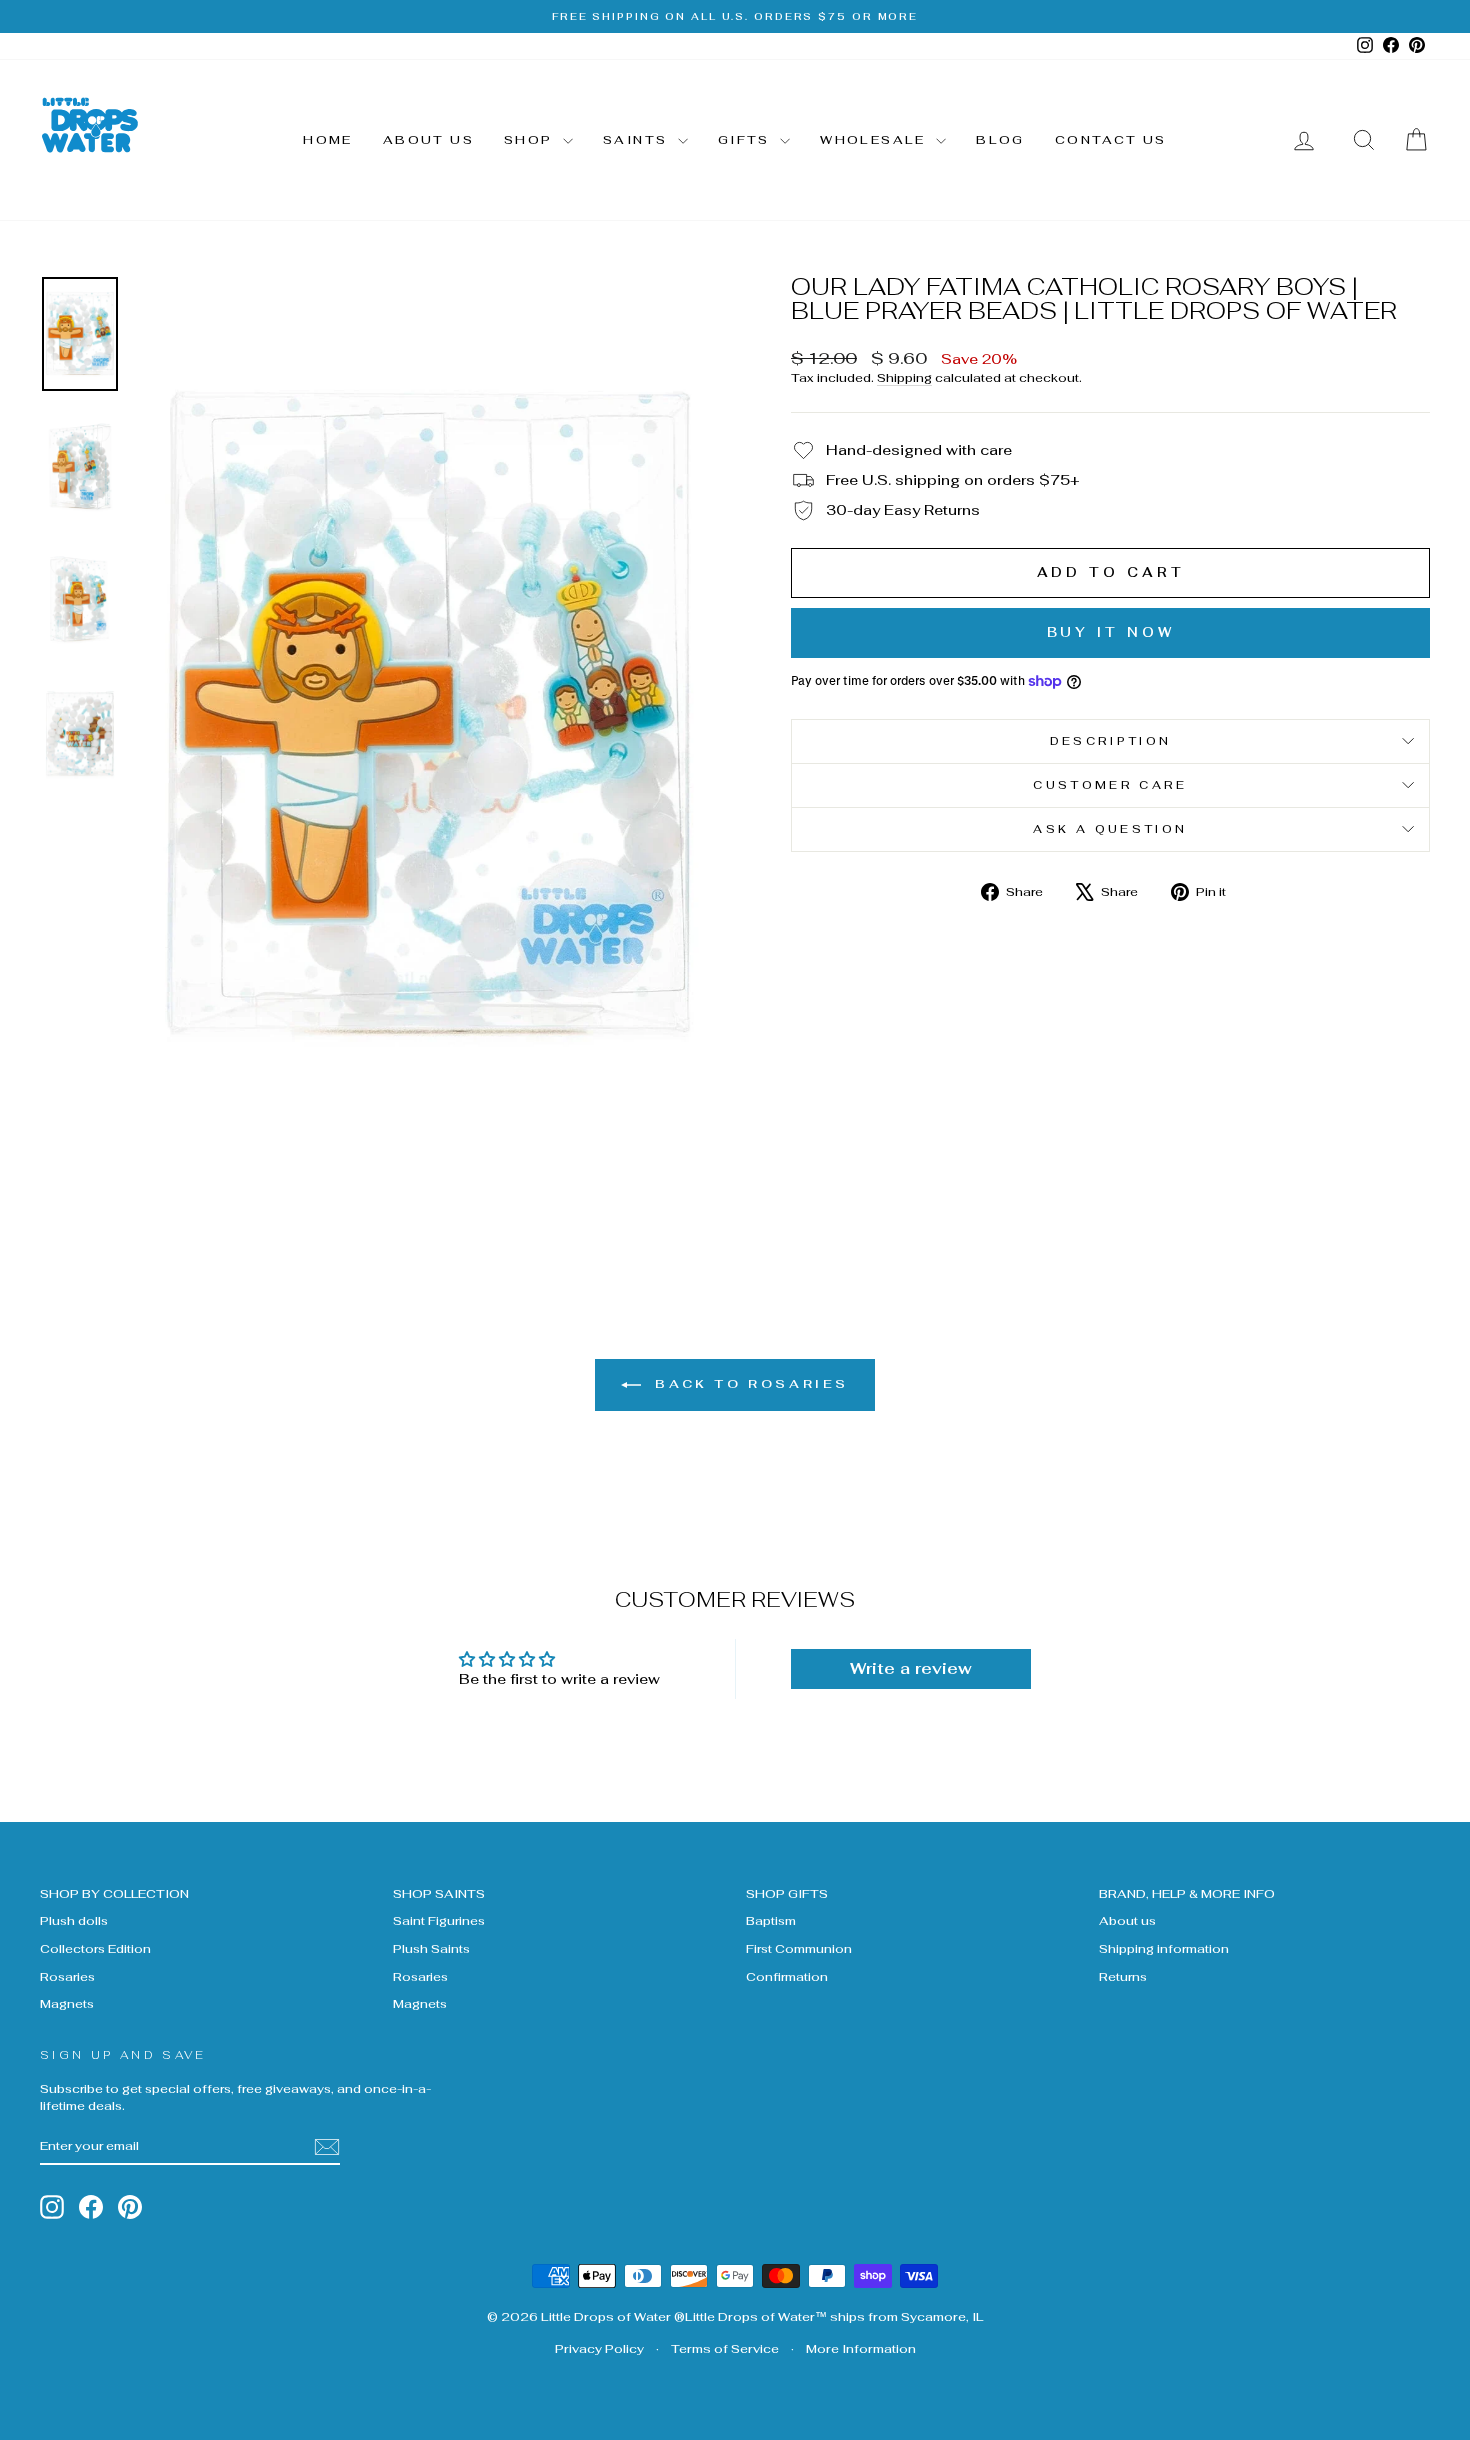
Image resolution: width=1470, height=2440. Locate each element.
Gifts (746, 140)
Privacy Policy (599, 2349)
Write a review (911, 1668)
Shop (531, 140)
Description (1111, 741)
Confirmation (787, 1976)
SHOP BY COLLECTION (114, 1893)
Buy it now (1111, 632)
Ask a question (1110, 829)
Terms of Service (725, 2349)
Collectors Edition (95, 1948)
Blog (1000, 140)
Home (328, 140)
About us (428, 140)
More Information (861, 2349)
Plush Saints (431, 1948)
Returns (1123, 1976)
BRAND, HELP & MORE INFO (1187, 1893)
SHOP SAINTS (439, 1893)
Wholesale (875, 140)
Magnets (67, 2003)
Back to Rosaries (749, 1384)
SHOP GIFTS (787, 1893)
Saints (638, 140)
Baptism (771, 1920)
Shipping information (1164, 1948)
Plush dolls (74, 1920)
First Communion (799, 1948)
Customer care (1110, 785)
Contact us (1111, 140)
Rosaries (67, 1976)
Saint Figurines (439, 1920)
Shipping (904, 377)
